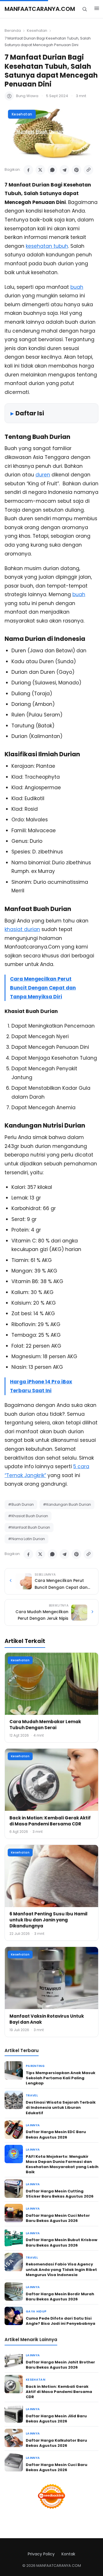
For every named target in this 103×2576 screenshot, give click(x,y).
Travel (32, 2095)
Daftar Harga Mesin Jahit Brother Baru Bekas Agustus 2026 (60, 2365)
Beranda (13, 31)
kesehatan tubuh (47, 246)
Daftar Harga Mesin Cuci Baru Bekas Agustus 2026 (57, 2467)
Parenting (35, 2066)
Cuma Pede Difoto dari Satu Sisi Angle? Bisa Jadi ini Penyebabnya (61, 2321)
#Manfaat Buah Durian (29, 1527)
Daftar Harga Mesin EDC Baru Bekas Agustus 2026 (56, 2134)
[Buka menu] (97, 9)
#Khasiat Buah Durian (28, 1516)
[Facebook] (28, 170)
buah (77, 287)
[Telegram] (64, 170)
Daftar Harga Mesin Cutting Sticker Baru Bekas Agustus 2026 (60, 2194)
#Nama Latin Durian (26, 1539)
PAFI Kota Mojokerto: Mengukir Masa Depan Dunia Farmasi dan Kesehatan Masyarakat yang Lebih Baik (62, 2164)
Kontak (68, 2554)
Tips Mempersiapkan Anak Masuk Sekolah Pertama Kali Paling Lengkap (61, 2078)
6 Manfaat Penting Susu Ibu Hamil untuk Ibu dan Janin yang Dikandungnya (48, 1920)
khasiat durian (22, 929)
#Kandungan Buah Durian (67, 1504)
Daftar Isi (30, 413)
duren (43, 475)
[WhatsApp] (52, 170)
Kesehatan (37, 31)
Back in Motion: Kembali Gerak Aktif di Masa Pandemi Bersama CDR (50, 1821)
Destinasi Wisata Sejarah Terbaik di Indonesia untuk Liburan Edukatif (61, 2107)
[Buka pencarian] (85, 9)
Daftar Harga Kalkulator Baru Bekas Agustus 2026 (56, 2443)
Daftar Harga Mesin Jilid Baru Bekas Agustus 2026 (56, 2419)
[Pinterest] (76, 170)
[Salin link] (88, 170)
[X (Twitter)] (40, 170)
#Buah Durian (21, 1504)
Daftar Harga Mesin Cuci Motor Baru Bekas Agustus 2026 (58, 2218)
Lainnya (33, 2125)
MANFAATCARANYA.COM (40, 9)
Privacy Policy (41, 2554)
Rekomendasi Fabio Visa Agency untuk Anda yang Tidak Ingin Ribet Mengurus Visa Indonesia (61, 2269)
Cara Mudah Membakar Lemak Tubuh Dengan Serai (45, 1725)
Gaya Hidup (36, 2311)
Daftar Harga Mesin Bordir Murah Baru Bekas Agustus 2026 (60, 2297)
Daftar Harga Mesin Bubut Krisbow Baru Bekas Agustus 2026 (62, 2242)
